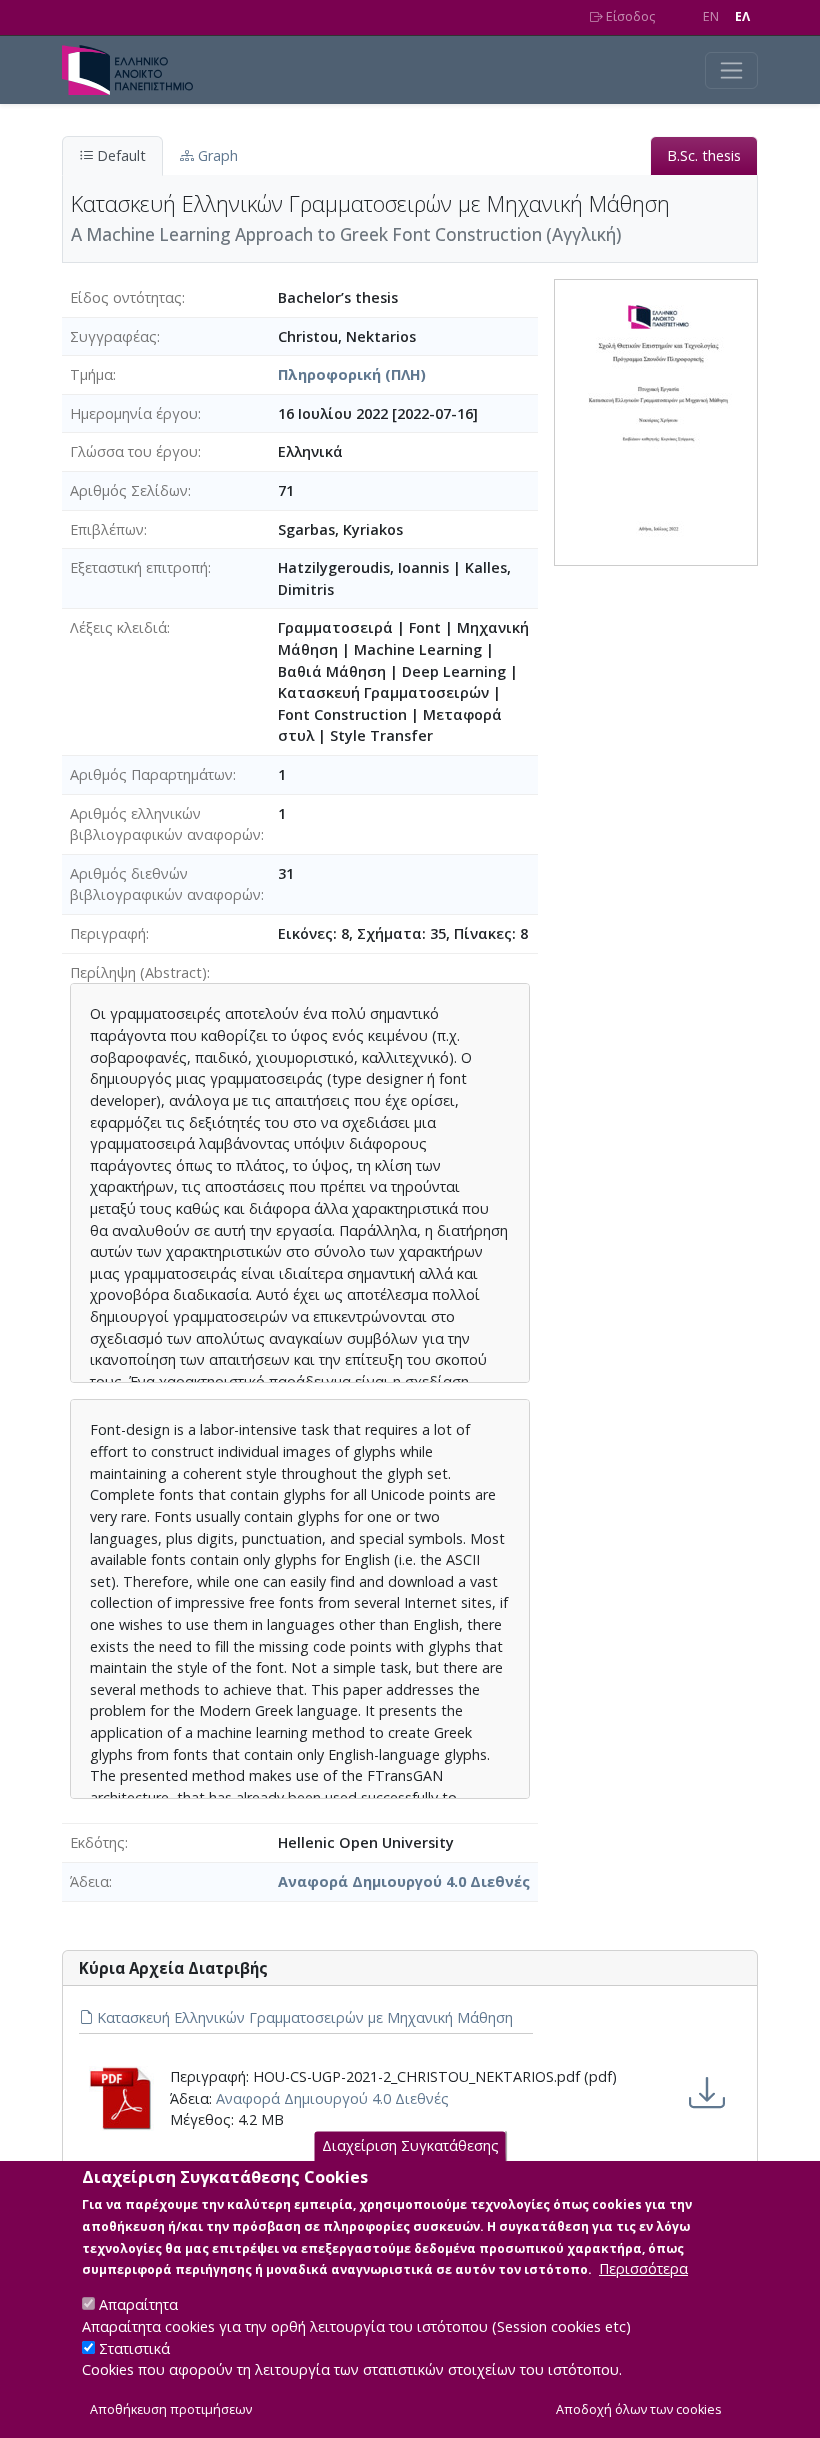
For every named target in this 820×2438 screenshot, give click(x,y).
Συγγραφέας (113, 336)
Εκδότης (97, 1842)
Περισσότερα (643, 2268)
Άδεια (89, 1881)
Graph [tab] (216, 155)
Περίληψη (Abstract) (138, 972)
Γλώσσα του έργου (134, 451)
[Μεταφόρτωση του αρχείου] (707, 2092)
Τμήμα (91, 374)
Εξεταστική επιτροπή (139, 567)
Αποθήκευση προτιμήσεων (171, 2409)
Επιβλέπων (107, 529)
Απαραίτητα (138, 2304)
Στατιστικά (134, 2348)
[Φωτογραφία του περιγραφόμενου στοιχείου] (656, 420)
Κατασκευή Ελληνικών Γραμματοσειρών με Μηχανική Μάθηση (303, 2017)
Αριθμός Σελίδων (129, 490)
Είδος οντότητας (126, 297)
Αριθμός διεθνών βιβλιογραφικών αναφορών (165, 884)
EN (711, 16)
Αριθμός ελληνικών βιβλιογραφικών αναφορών (165, 824)
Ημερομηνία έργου (134, 413)
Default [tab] (119, 155)
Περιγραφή (108, 933)
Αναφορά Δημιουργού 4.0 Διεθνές (404, 1881)
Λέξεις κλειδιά (118, 627)
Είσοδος (629, 16)
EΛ (742, 16)
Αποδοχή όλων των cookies (639, 2409)
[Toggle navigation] (731, 70)
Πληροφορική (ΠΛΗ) (352, 374)
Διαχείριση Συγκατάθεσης (410, 2145)
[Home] (135, 70)
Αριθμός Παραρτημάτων (151, 774)
